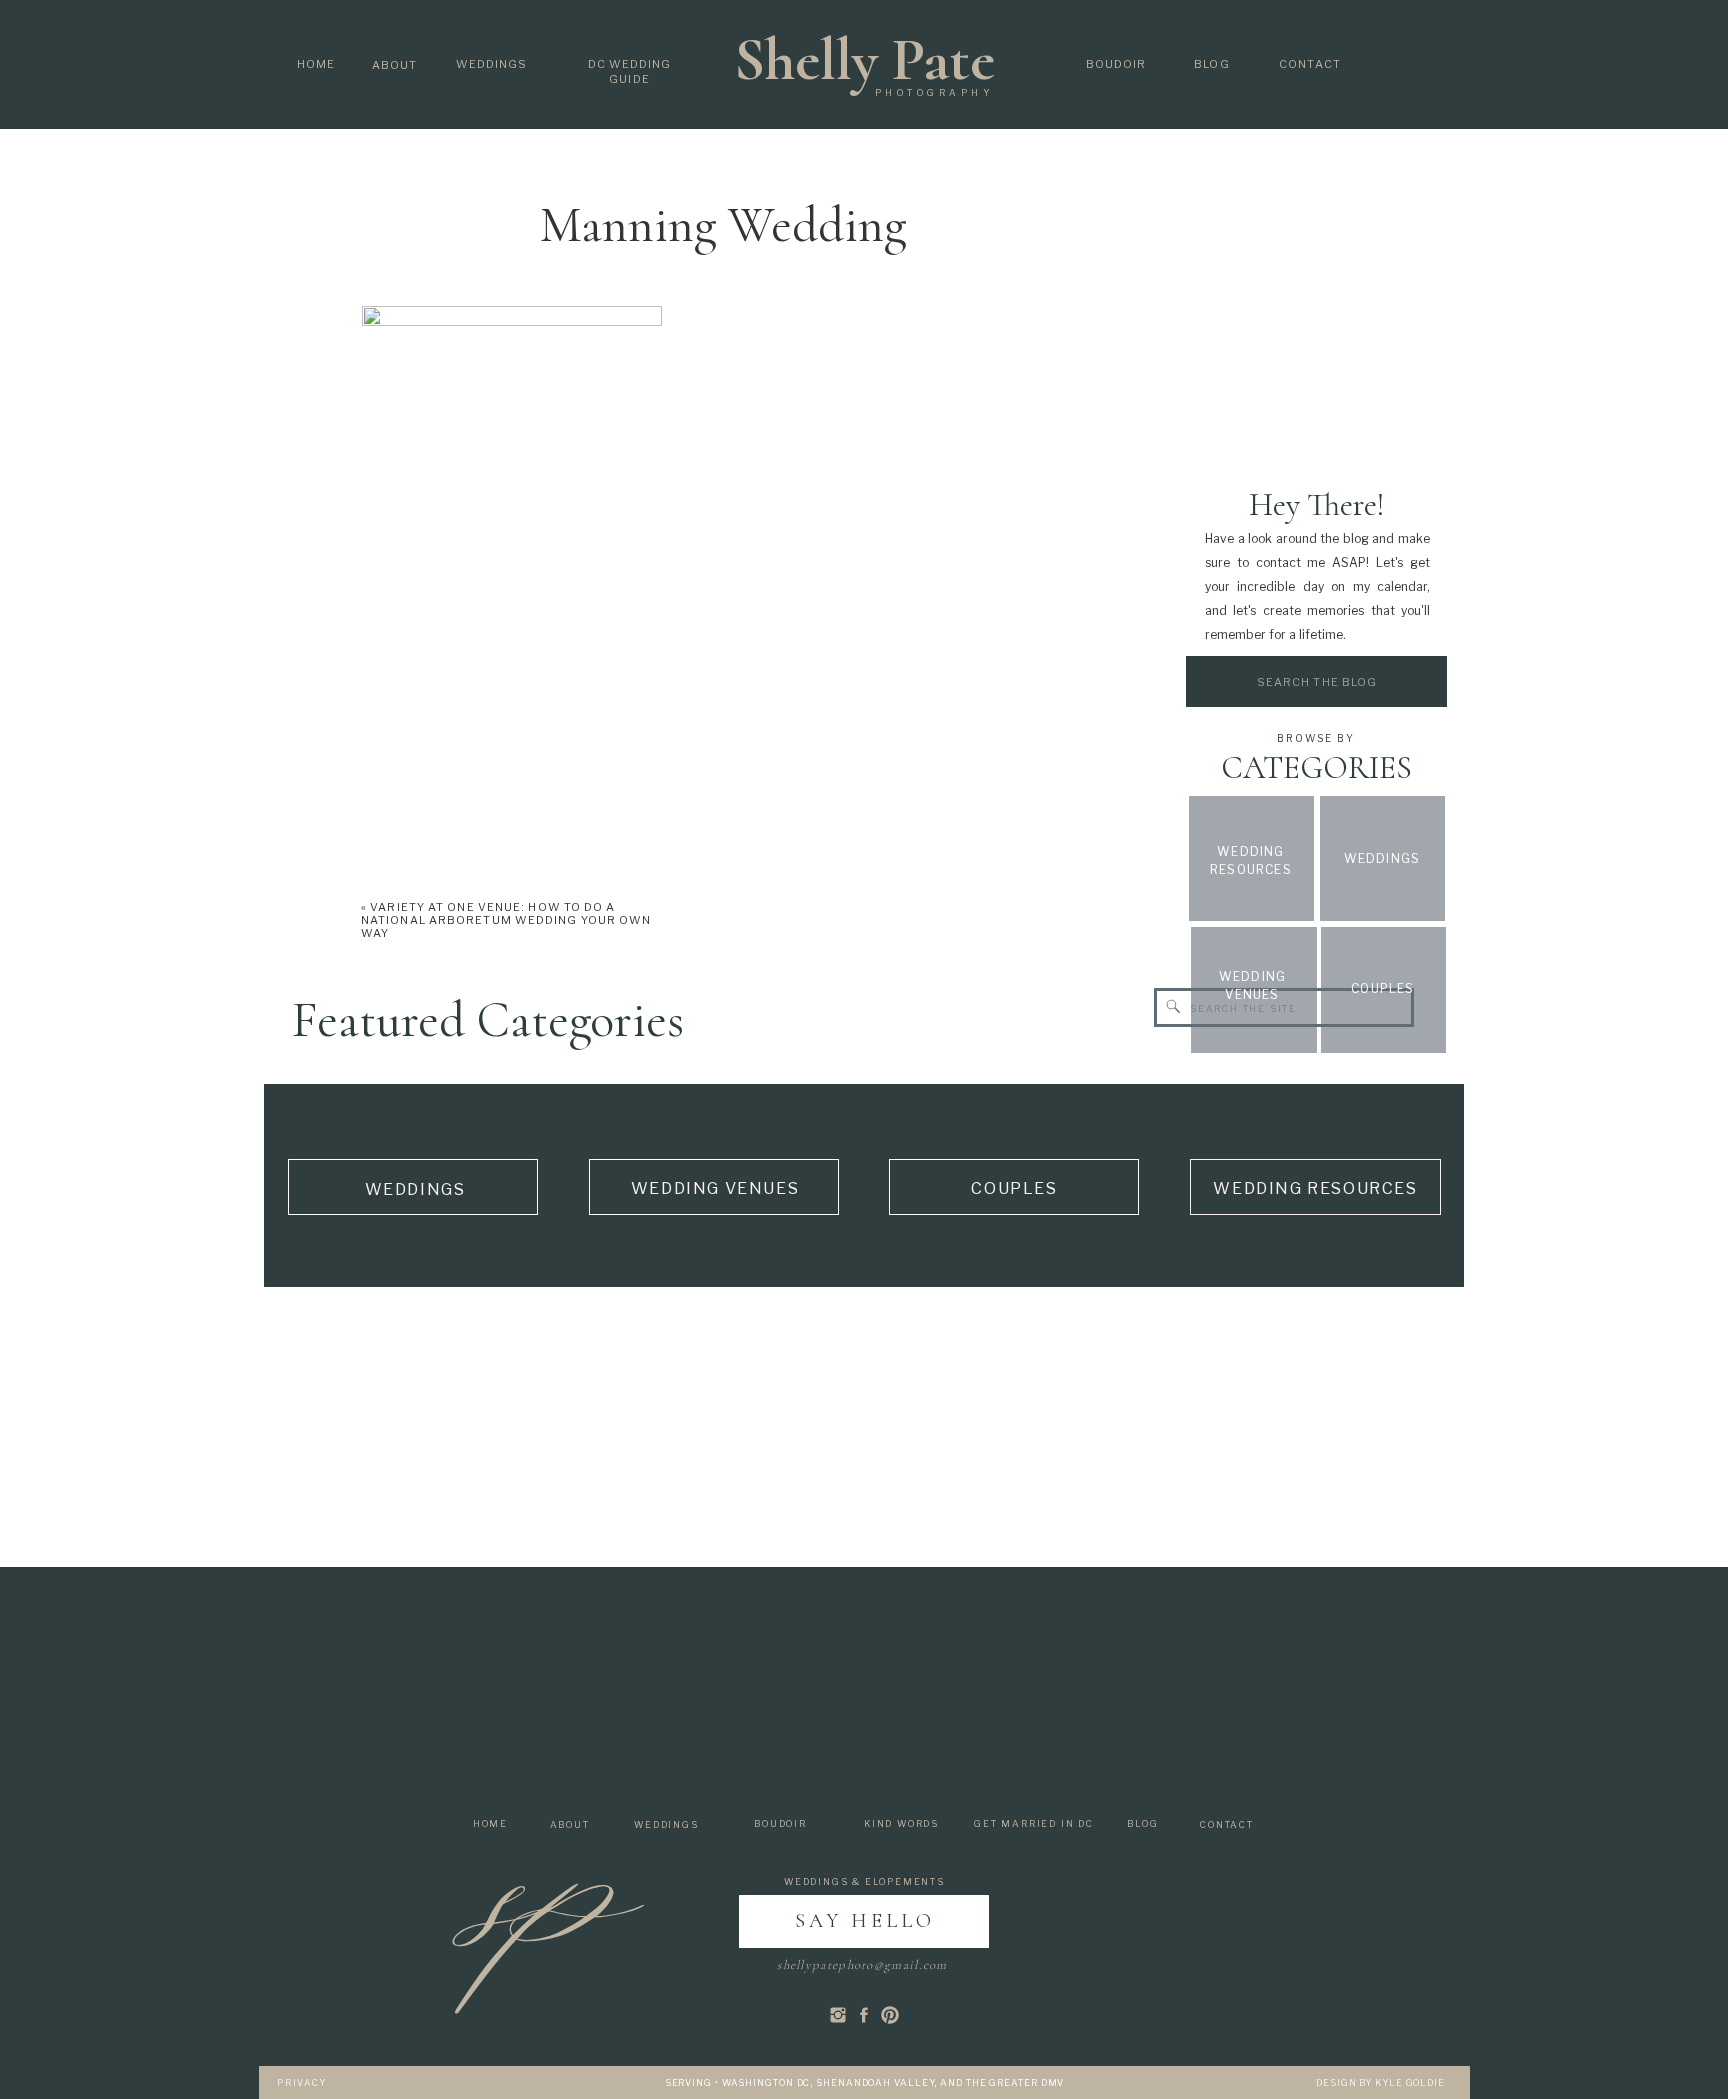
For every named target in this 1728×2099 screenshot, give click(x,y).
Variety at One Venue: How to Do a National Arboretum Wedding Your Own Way (506, 920)
